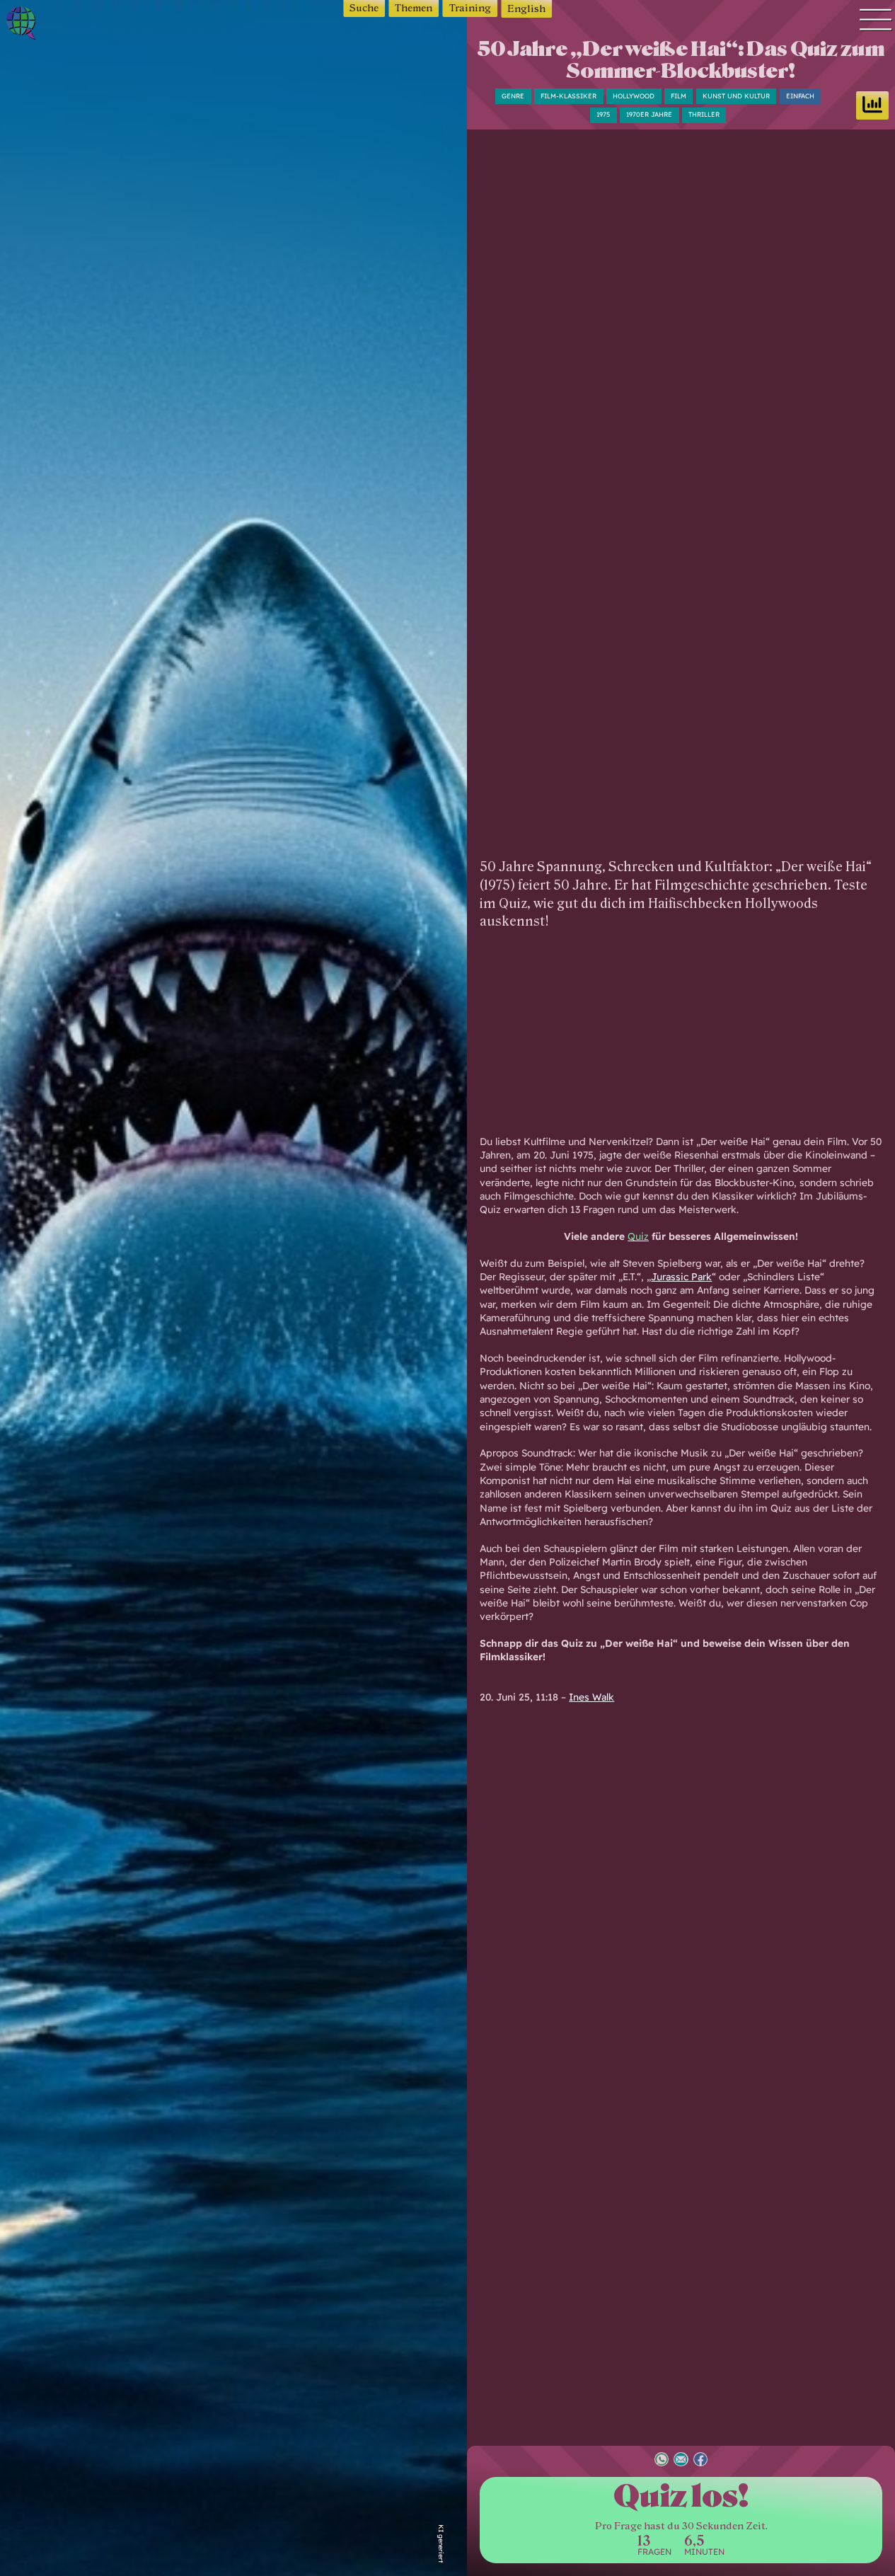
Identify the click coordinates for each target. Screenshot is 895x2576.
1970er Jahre (649, 114)
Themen (414, 8)
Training (470, 8)
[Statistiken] (872, 105)
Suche (364, 8)
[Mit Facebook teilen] (700, 2461)
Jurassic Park (681, 1276)
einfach (800, 96)
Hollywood (634, 96)
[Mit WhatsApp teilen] (662, 2461)
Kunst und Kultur (736, 96)
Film (679, 96)
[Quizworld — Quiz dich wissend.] (63, 25)
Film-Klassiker (568, 96)
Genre (513, 96)
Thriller (704, 114)
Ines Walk (591, 1697)
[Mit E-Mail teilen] (681, 2461)
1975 (603, 114)
